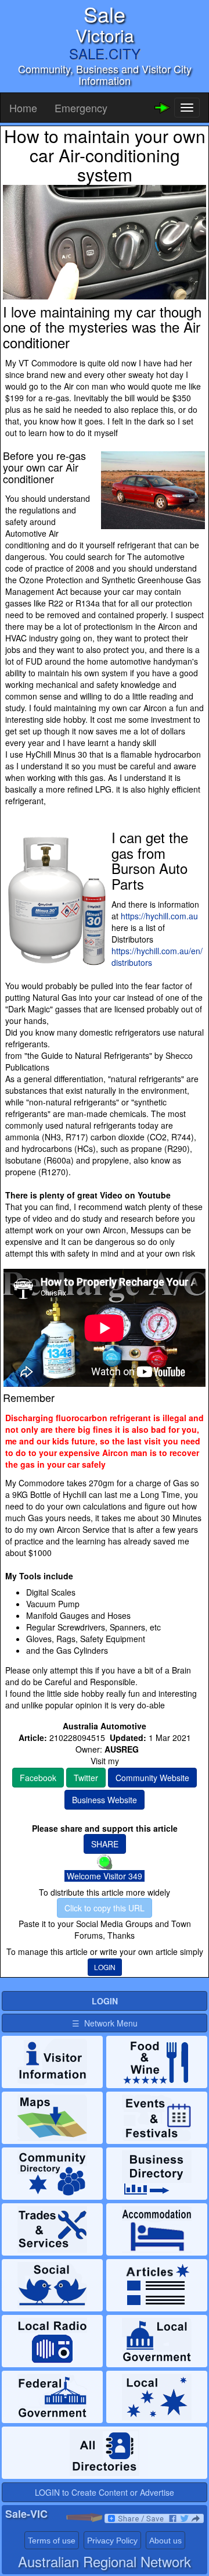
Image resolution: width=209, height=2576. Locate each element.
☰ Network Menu (105, 2023)
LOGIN (105, 1967)
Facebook (38, 1778)
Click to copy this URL (105, 1908)
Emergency (81, 108)
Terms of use (52, 2541)
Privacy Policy (112, 2541)
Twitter (86, 1778)
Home (23, 108)
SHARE (105, 1844)
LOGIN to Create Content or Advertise (105, 2492)
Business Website (105, 1800)
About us (165, 2541)
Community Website (152, 1778)
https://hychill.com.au (159, 916)
